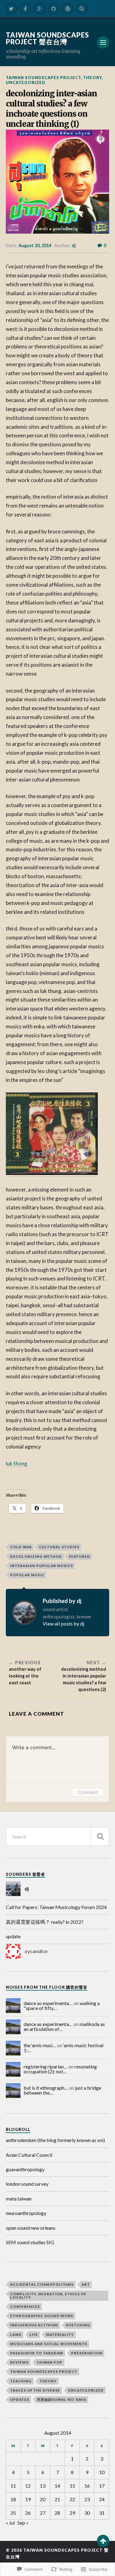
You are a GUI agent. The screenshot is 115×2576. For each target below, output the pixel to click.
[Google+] (40, 9)
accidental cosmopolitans (42, 2284)
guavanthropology (25, 2169)
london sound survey (27, 2184)
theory (92, 78)
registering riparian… (46, 2066)
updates (20, 2399)
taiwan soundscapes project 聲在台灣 (47, 38)
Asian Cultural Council (29, 2155)
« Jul (10, 2523)
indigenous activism (34, 2325)
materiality (60, 2335)
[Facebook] (25, 9)
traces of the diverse (35, 2390)
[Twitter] (11, 9)
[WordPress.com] (68, 9)
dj (74, 245)
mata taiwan (19, 2198)
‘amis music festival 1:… (63, 2048)
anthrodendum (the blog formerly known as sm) (55, 2140)
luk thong (17, 1463)
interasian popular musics (42, 1566)
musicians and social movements (49, 2344)
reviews (19, 2362)
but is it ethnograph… (46, 2088)
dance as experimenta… (48, 2003)
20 (43, 2499)
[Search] (82, 9)
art (86, 2284)
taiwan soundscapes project (43, 78)
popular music (27, 1575)
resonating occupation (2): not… (60, 2069)
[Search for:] (58, 1837)
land (16, 2335)
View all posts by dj (63, 1624)
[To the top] (103, 2541)
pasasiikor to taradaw (37, 2353)
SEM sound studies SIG (30, 2242)
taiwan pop (50, 2362)
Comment (88, 1792)
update (13, 1936)
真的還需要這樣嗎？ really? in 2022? (45, 1922)
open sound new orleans (31, 2228)
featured (80, 1556)
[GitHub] (54, 9)
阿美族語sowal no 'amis (62, 2399)
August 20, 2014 (35, 245)
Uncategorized (26, 82)
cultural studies (59, 1547)
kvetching (78, 2325)
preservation (87, 2353)
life (34, 2335)
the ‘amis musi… (40, 2045)
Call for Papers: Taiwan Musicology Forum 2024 (56, 1907)
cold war (21, 1547)
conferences (25, 2307)
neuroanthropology (26, 2213)
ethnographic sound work (42, 2316)
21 (57, 2499)
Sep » (23, 2523)
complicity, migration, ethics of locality (48, 2296)
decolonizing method (36, 1556)
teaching (21, 2381)
